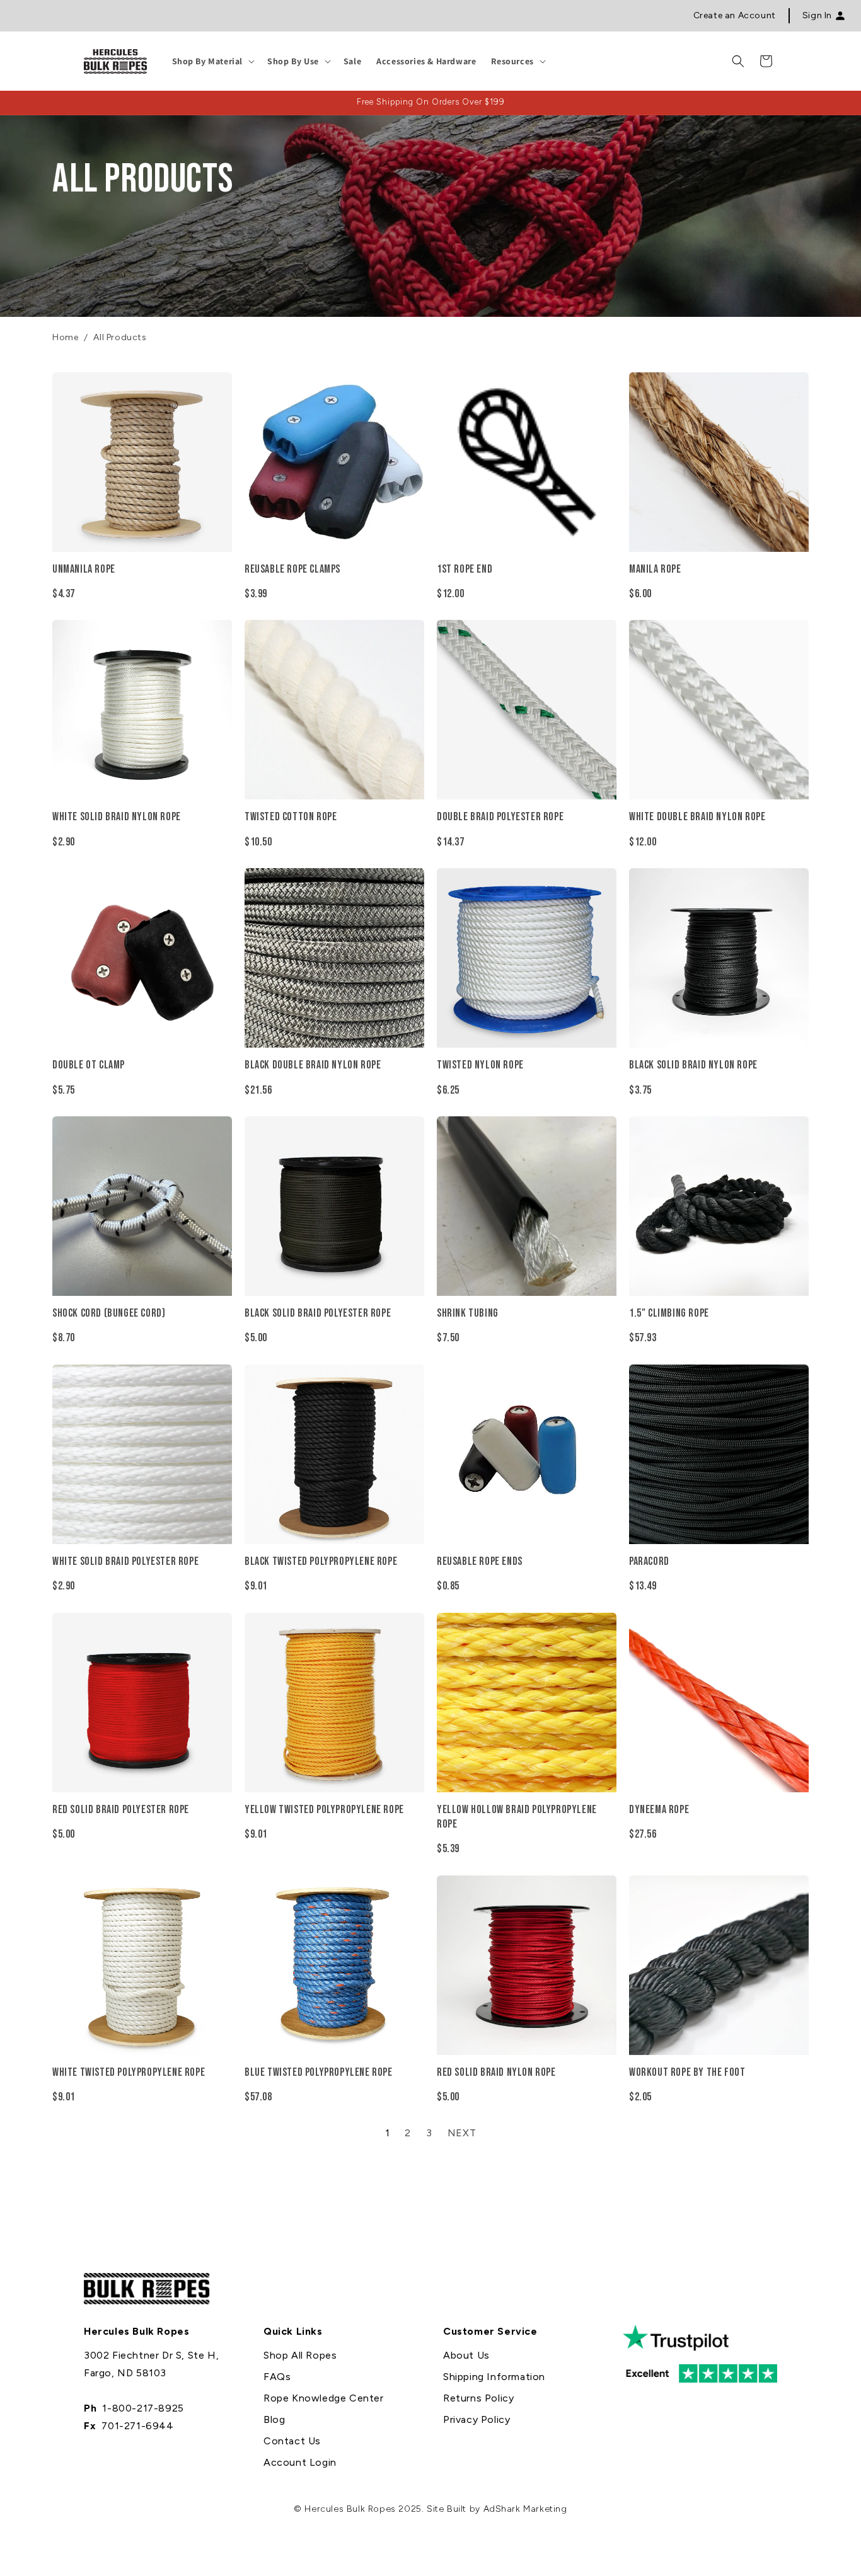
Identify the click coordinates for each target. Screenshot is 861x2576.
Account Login (300, 2462)
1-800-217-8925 (143, 2408)
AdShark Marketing (525, 2509)
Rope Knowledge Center (324, 2398)
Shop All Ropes (300, 2355)
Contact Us (292, 2441)
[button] (212, 61)
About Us (466, 2355)
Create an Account (735, 15)
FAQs (277, 2377)
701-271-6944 (137, 2426)
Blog (274, 2419)
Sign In (817, 15)
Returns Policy (478, 2398)
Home (65, 337)
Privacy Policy (477, 2419)
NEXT (462, 2133)
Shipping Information (494, 2377)
